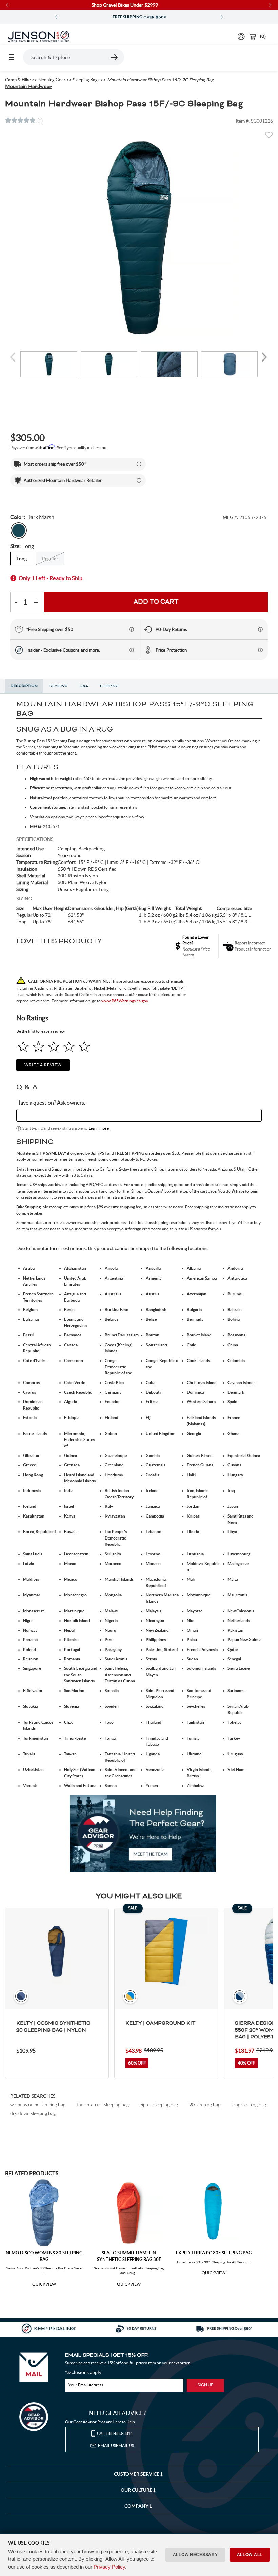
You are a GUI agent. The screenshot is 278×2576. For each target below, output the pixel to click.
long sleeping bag (249, 2105)
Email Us (116, 2446)
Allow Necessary (195, 2555)
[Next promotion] (222, 17)
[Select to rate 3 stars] (54, 1046)
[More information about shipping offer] (139, 464)
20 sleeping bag (205, 2105)
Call (115, 2433)
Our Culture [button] (137, 2490)
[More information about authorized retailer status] (139, 480)
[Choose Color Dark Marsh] (19, 530)
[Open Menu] (12, 57)
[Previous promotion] (56, 17)
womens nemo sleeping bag (38, 2105)
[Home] (39, 37)
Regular (50, 559)
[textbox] (139, 1115)
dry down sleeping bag (33, 2113)
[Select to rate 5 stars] (84, 1046)
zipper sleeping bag (159, 2105)
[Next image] (264, 357)
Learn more (99, 1128)
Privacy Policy (109, 2567)
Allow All (250, 2555)
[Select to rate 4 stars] (69, 1046)
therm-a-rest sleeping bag (103, 2105)
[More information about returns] (260, 629)
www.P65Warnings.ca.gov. (125, 1001)
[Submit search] (115, 57)
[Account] (241, 36)
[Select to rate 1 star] (23, 1046)
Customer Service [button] (137, 2474)
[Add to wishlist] (269, 137)
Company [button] (137, 2506)
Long (22, 559)
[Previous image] (14, 357)
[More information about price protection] (260, 650)
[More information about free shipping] (132, 629)
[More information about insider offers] (132, 650)
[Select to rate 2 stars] (38, 1046)
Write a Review (43, 1065)
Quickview (44, 2284)
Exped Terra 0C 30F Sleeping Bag (214, 2253)
